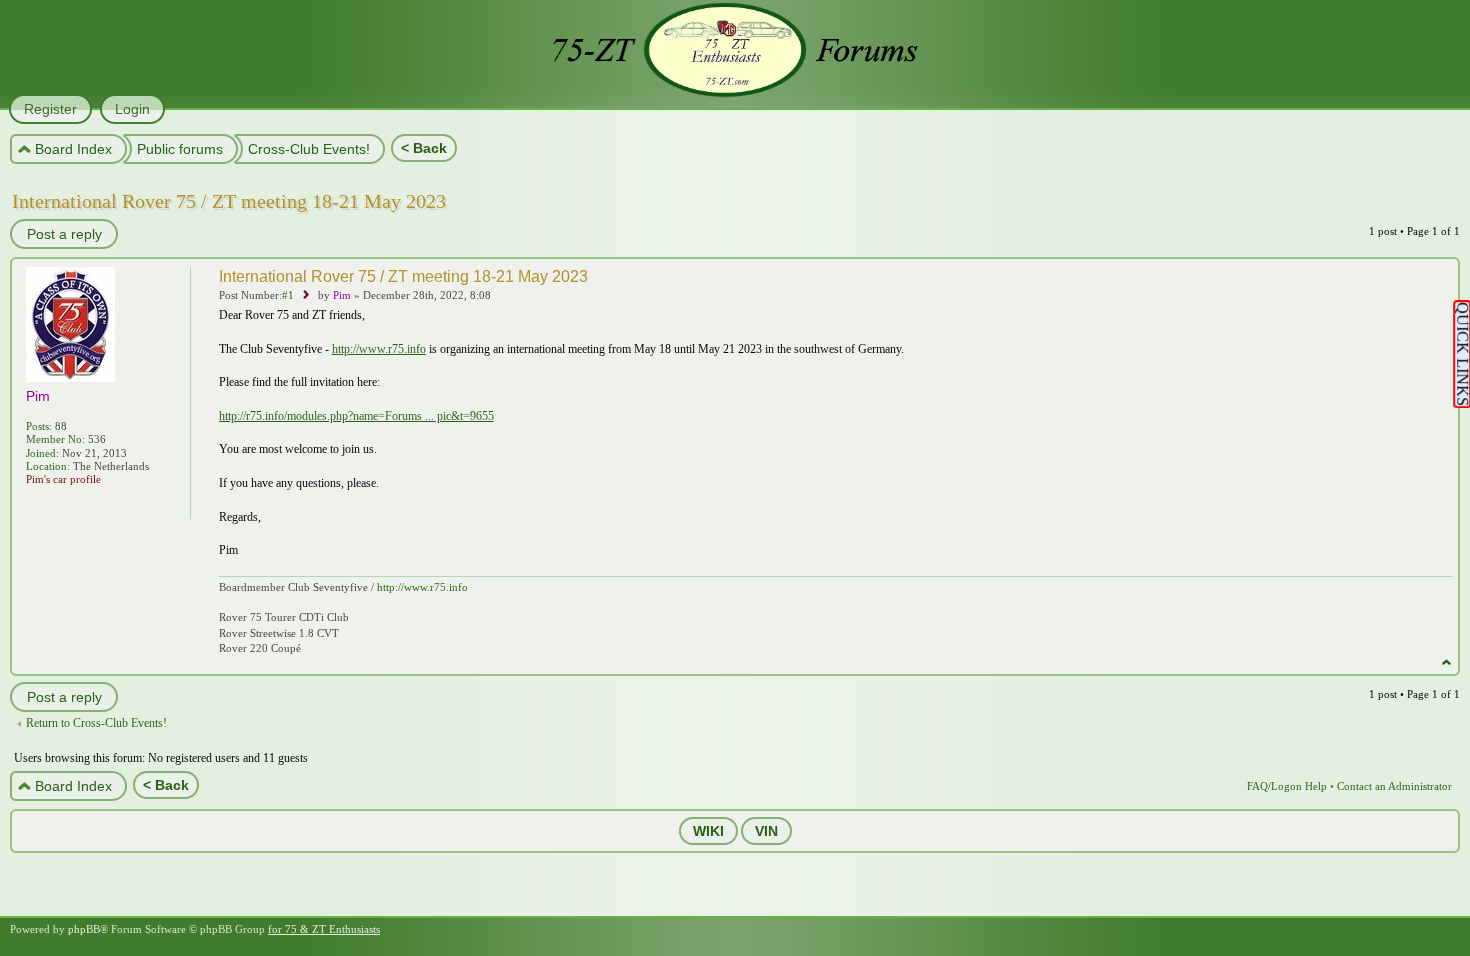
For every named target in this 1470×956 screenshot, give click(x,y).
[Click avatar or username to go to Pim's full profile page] (70, 377)
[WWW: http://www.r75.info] (58, 506)
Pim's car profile (63, 479)
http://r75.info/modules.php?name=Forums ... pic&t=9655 (356, 416)
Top (1446, 662)
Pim (342, 295)
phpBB (84, 929)
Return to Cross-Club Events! (96, 723)
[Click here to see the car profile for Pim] (36, 506)
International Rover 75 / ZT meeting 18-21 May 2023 (229, 201)
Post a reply (64, 234)
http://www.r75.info (379, 349)
